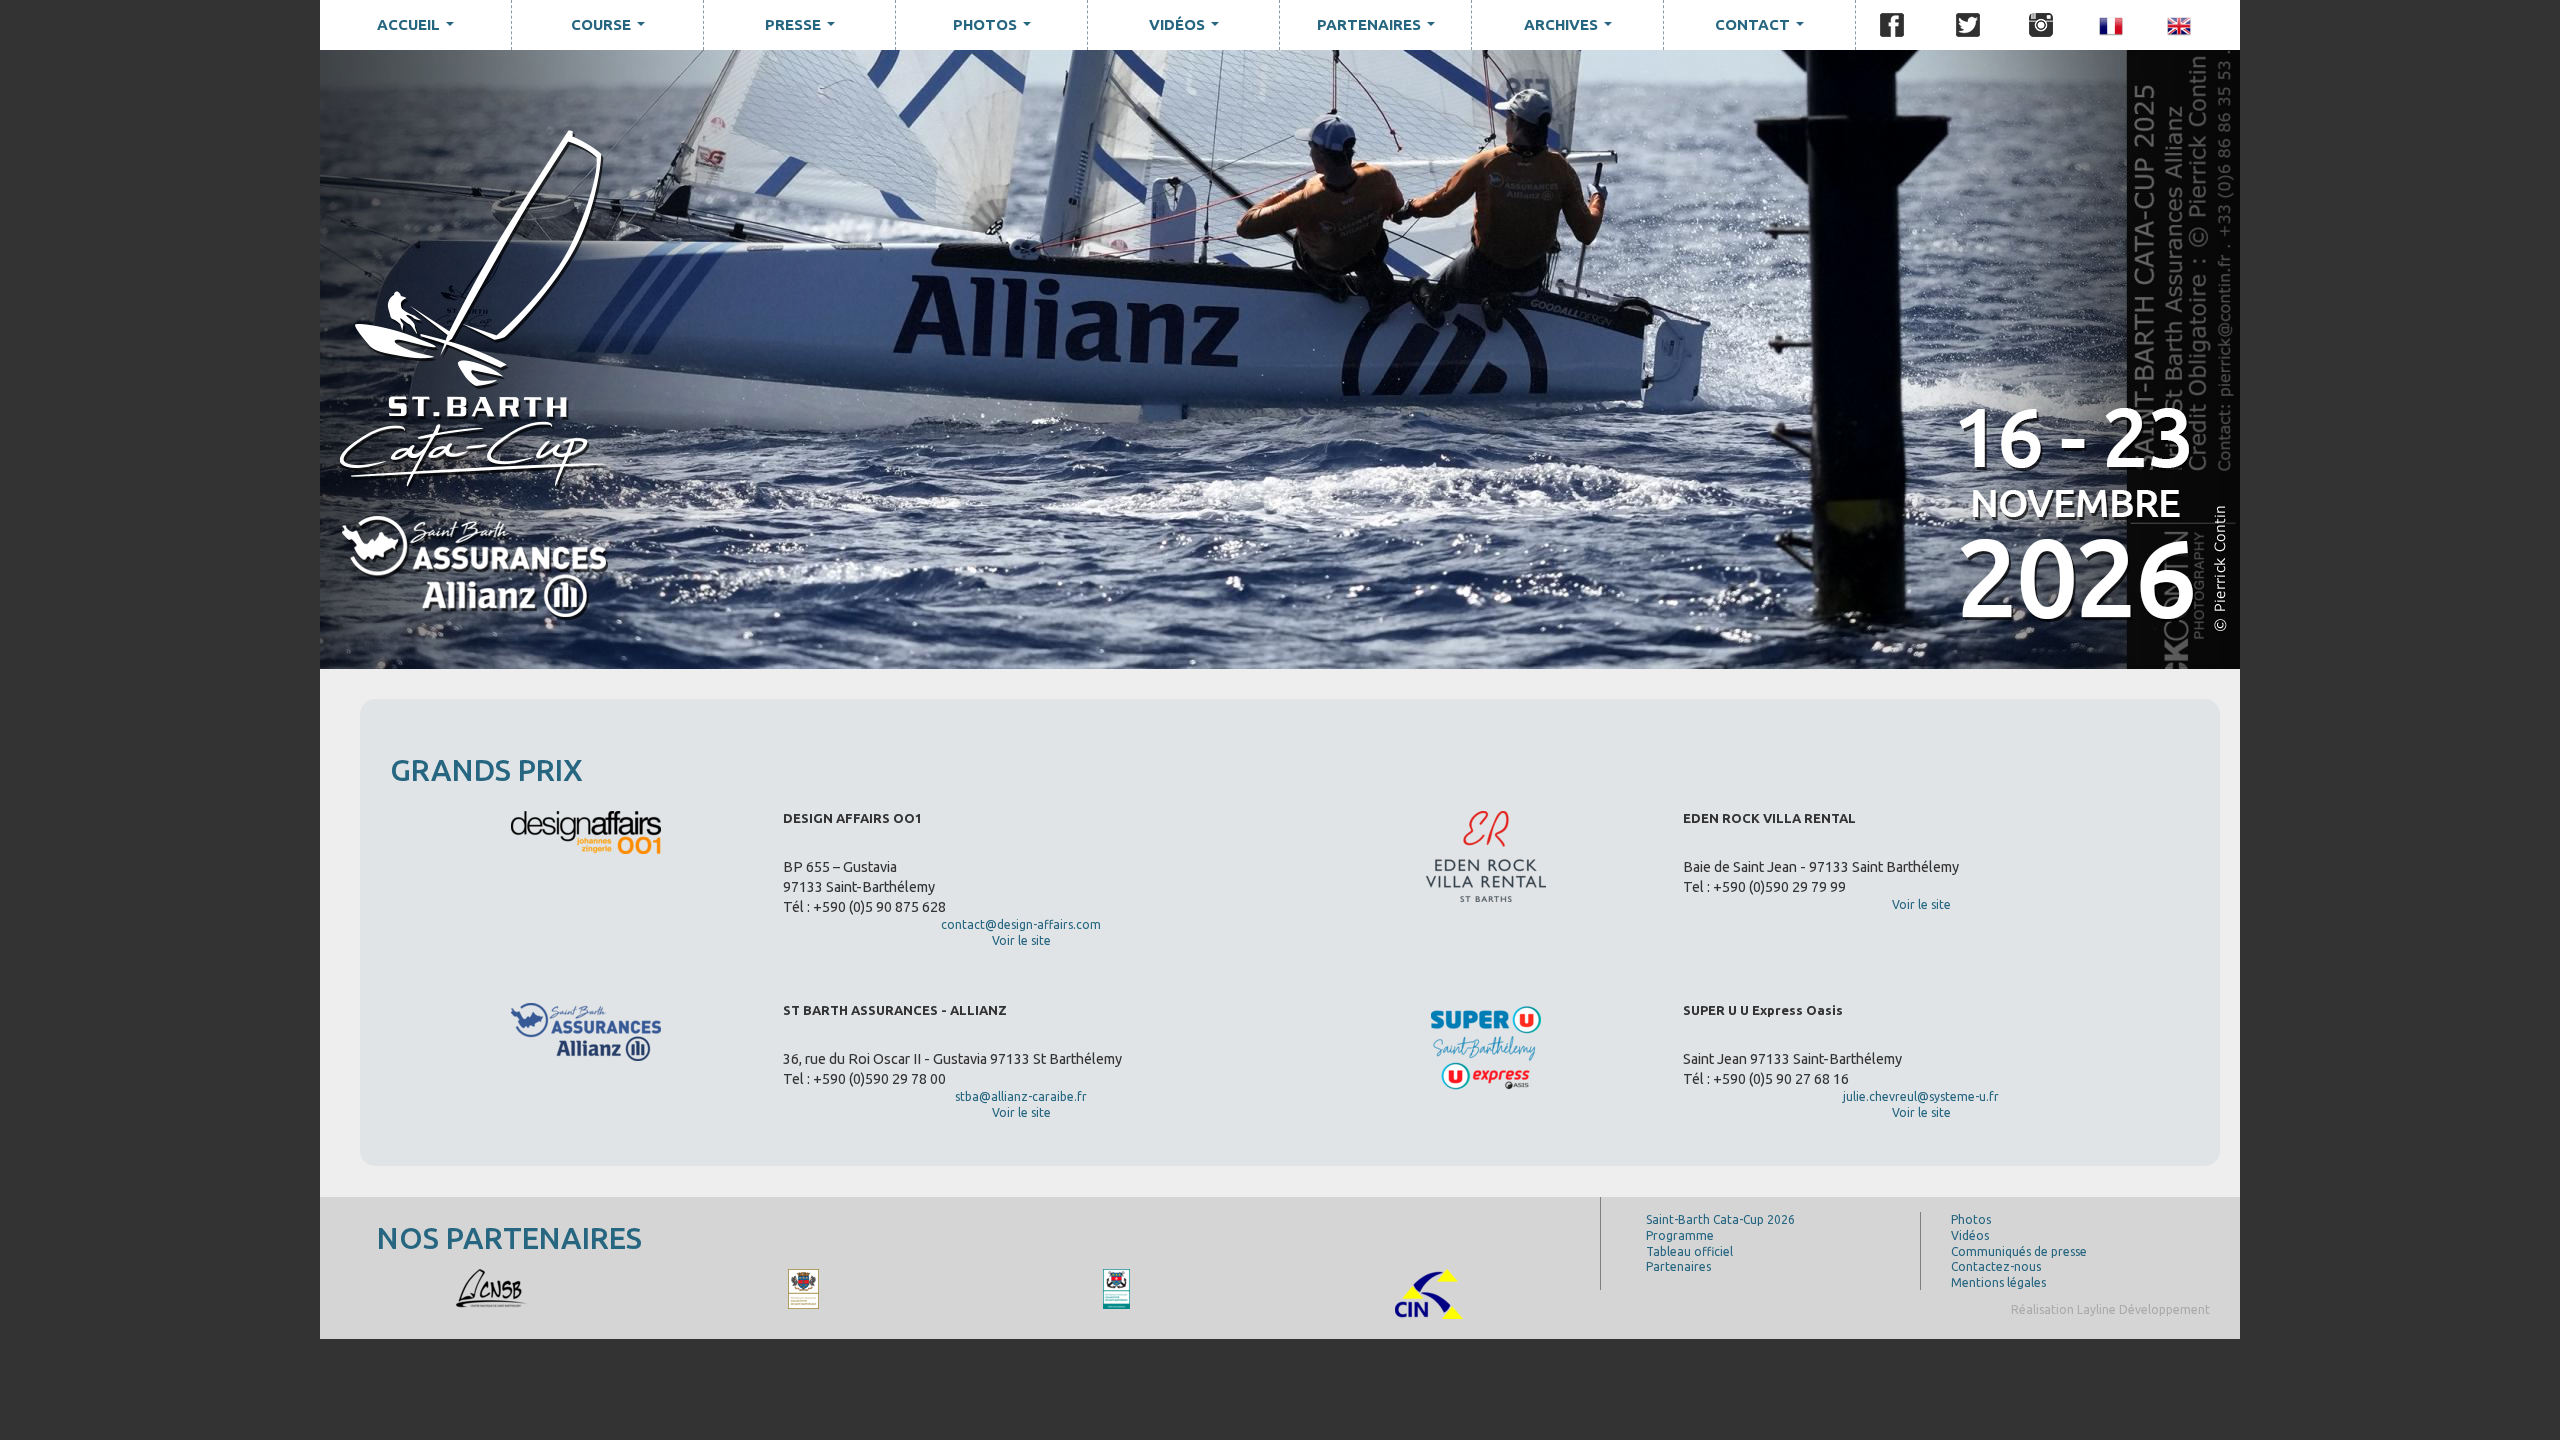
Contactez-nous (1996, 1266)
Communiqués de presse (2019, 1251)
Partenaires (1380, 30)
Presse (804, 30)
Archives (1572, 30)
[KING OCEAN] (491, 1287)
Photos (996, 30)
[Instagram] (2041, 25)
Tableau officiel (1689, 1251)
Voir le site (1021, 940)
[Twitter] (1968, 25)
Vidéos (1188, 30)
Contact (1763, 30)
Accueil (419, 30)
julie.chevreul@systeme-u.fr (1921, 1096)
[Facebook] (1892, 25)
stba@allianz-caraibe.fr (1021, 1096)
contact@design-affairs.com (1021, 924)
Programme (1680, 1235)
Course (612, 30)
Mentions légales (1998, 1282)
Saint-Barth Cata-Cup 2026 (1720, 1219)
